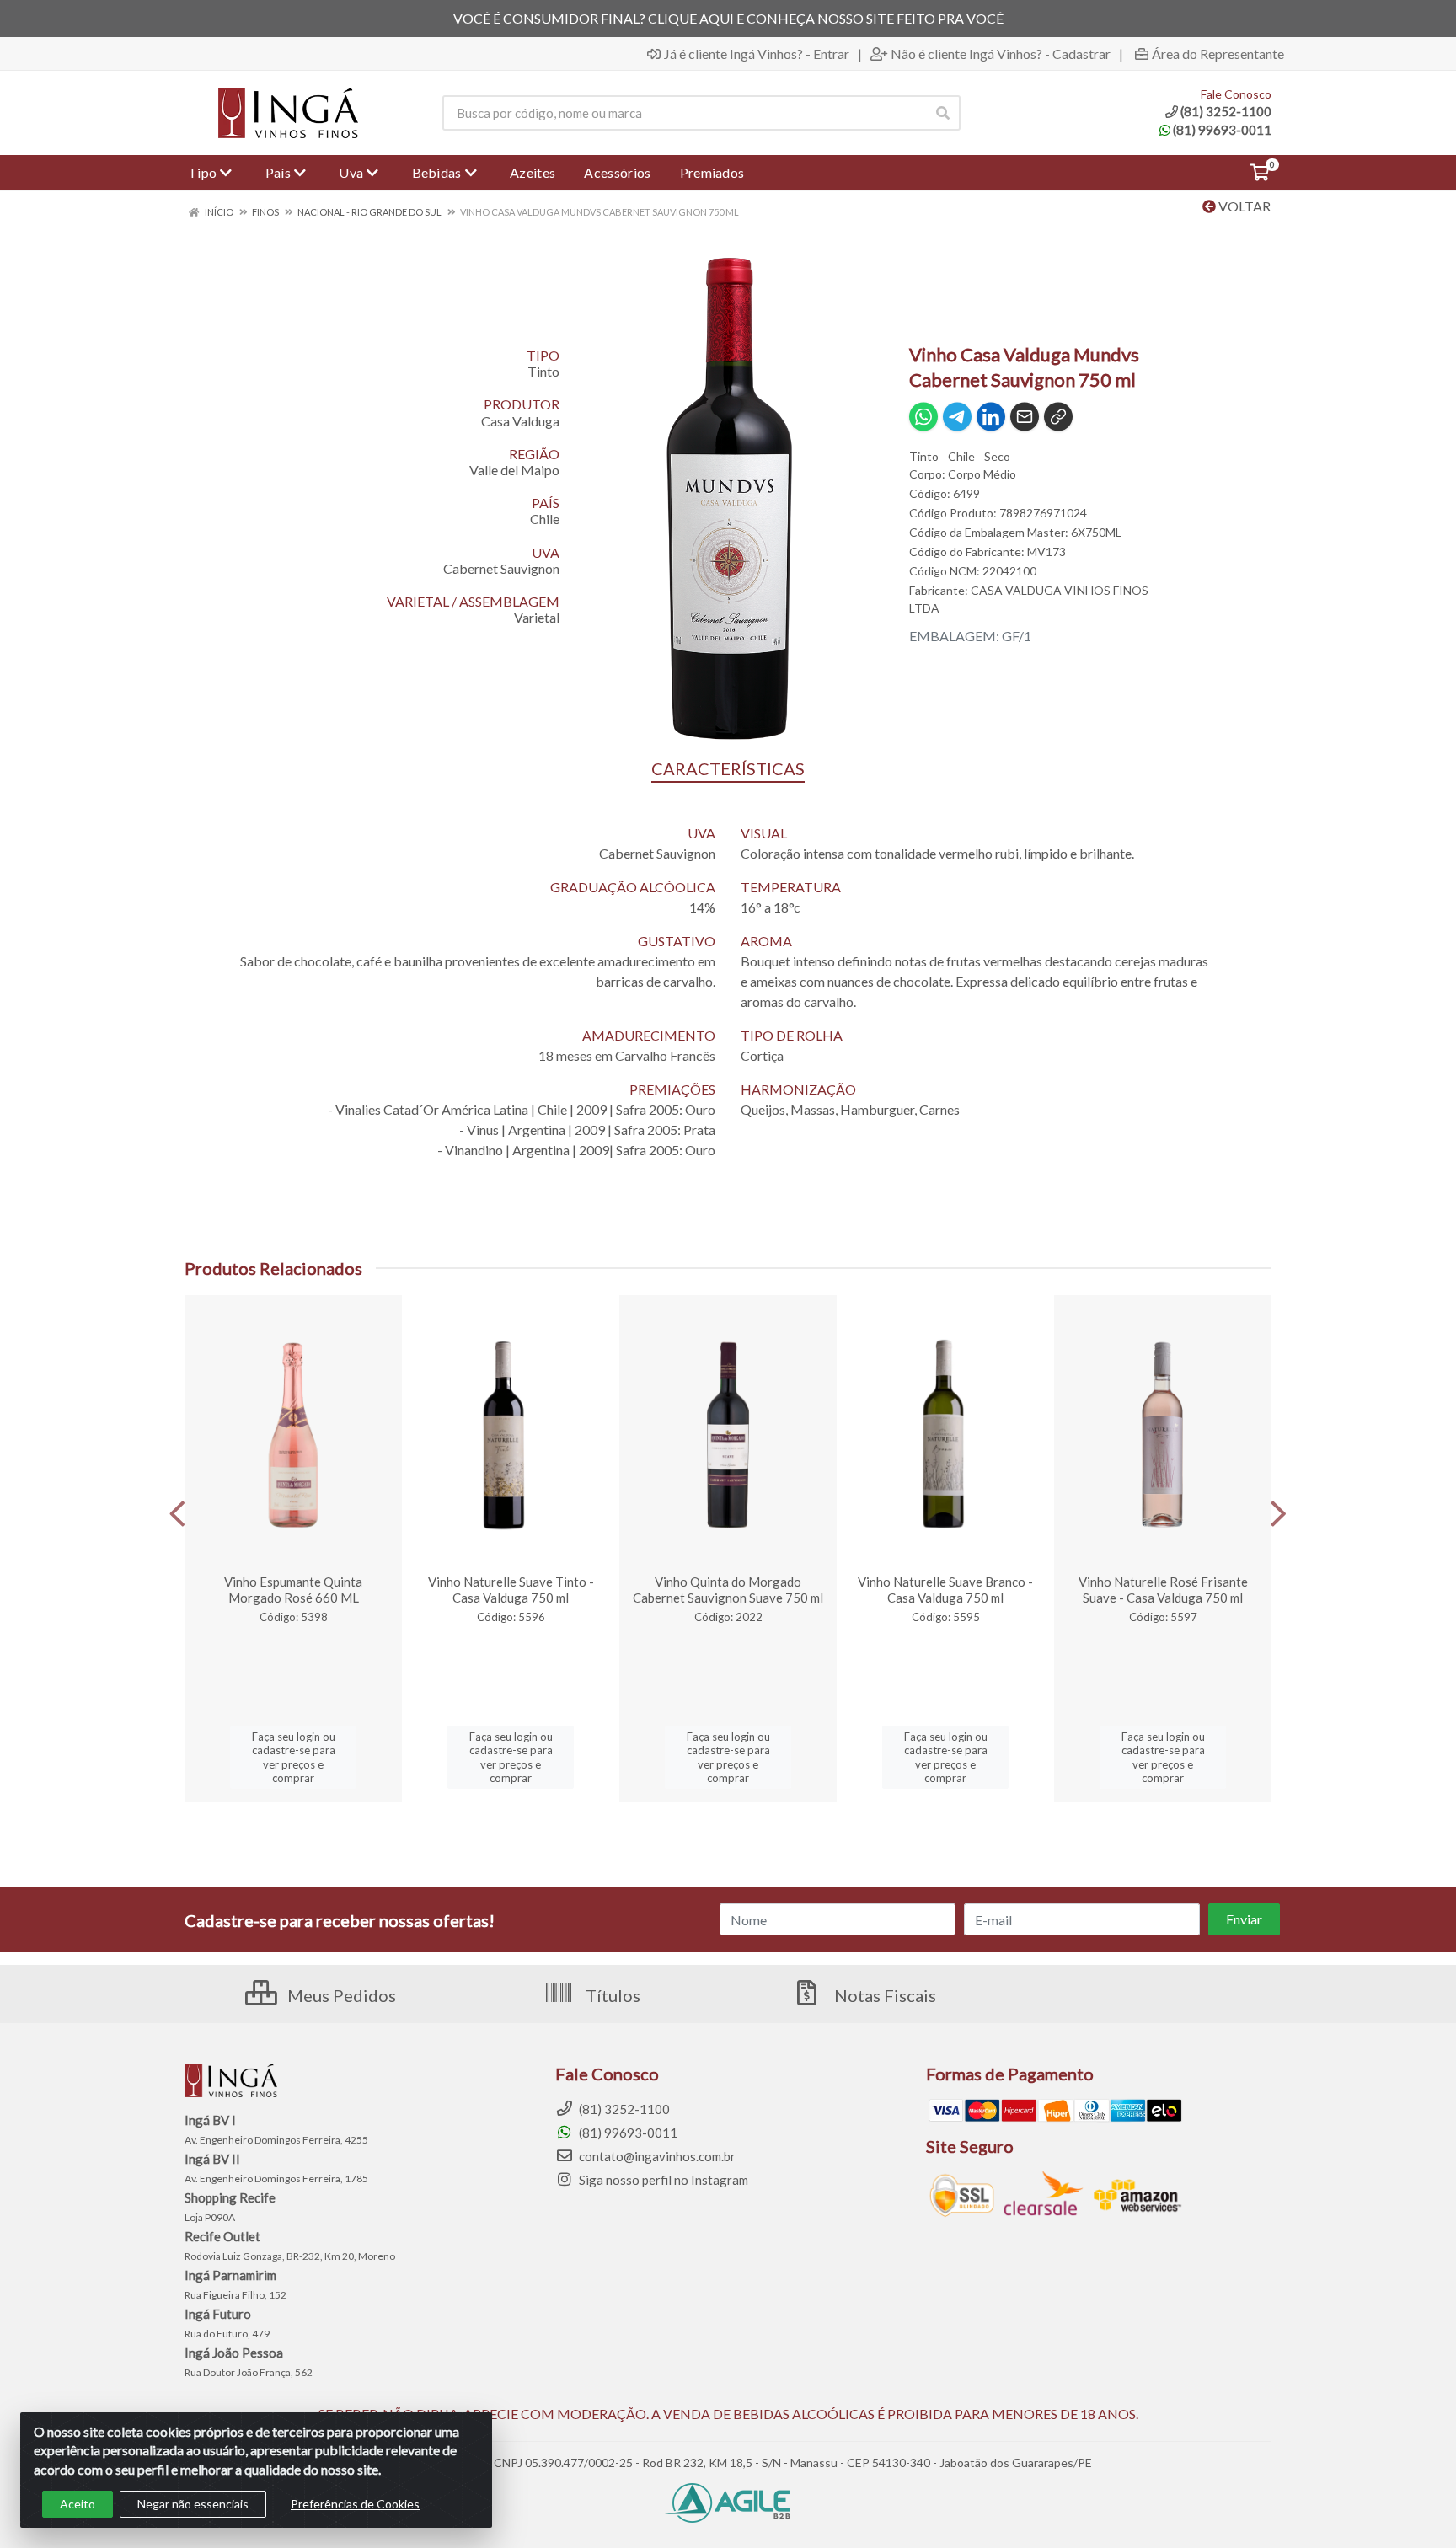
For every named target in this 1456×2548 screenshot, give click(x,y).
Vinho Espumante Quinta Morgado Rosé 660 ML (293, 1590)
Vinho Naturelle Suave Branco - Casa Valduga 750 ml (945, 1590)
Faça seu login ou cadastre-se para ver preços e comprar (294, 1757)
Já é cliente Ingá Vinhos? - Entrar (757, 54)
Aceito (78, 2504)
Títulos (611, 1995)
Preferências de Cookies (355, 2504)
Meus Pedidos (340, 1995)
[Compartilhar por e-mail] (1025, 417)
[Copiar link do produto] (1058, 417)
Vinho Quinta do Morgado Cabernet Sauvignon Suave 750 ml (728, 1590)
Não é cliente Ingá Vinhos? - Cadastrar (1001, 54)
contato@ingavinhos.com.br (656, 2156)
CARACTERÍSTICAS (728, 768)
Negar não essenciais (193, 2504)
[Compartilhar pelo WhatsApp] (923, 417)
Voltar (1243, 206)
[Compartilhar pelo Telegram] (957, 417)
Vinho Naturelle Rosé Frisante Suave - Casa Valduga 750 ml (1163, 1590)
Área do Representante (1218, 54)
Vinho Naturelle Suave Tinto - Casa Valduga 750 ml (511, 1590)
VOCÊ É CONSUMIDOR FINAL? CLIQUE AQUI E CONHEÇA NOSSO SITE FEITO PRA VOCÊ (728, 18)
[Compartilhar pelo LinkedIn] (991, 417)
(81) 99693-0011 (1222, 130)
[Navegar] (177, 1514)
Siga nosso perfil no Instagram (662, 2180)
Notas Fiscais (883, 1995)
